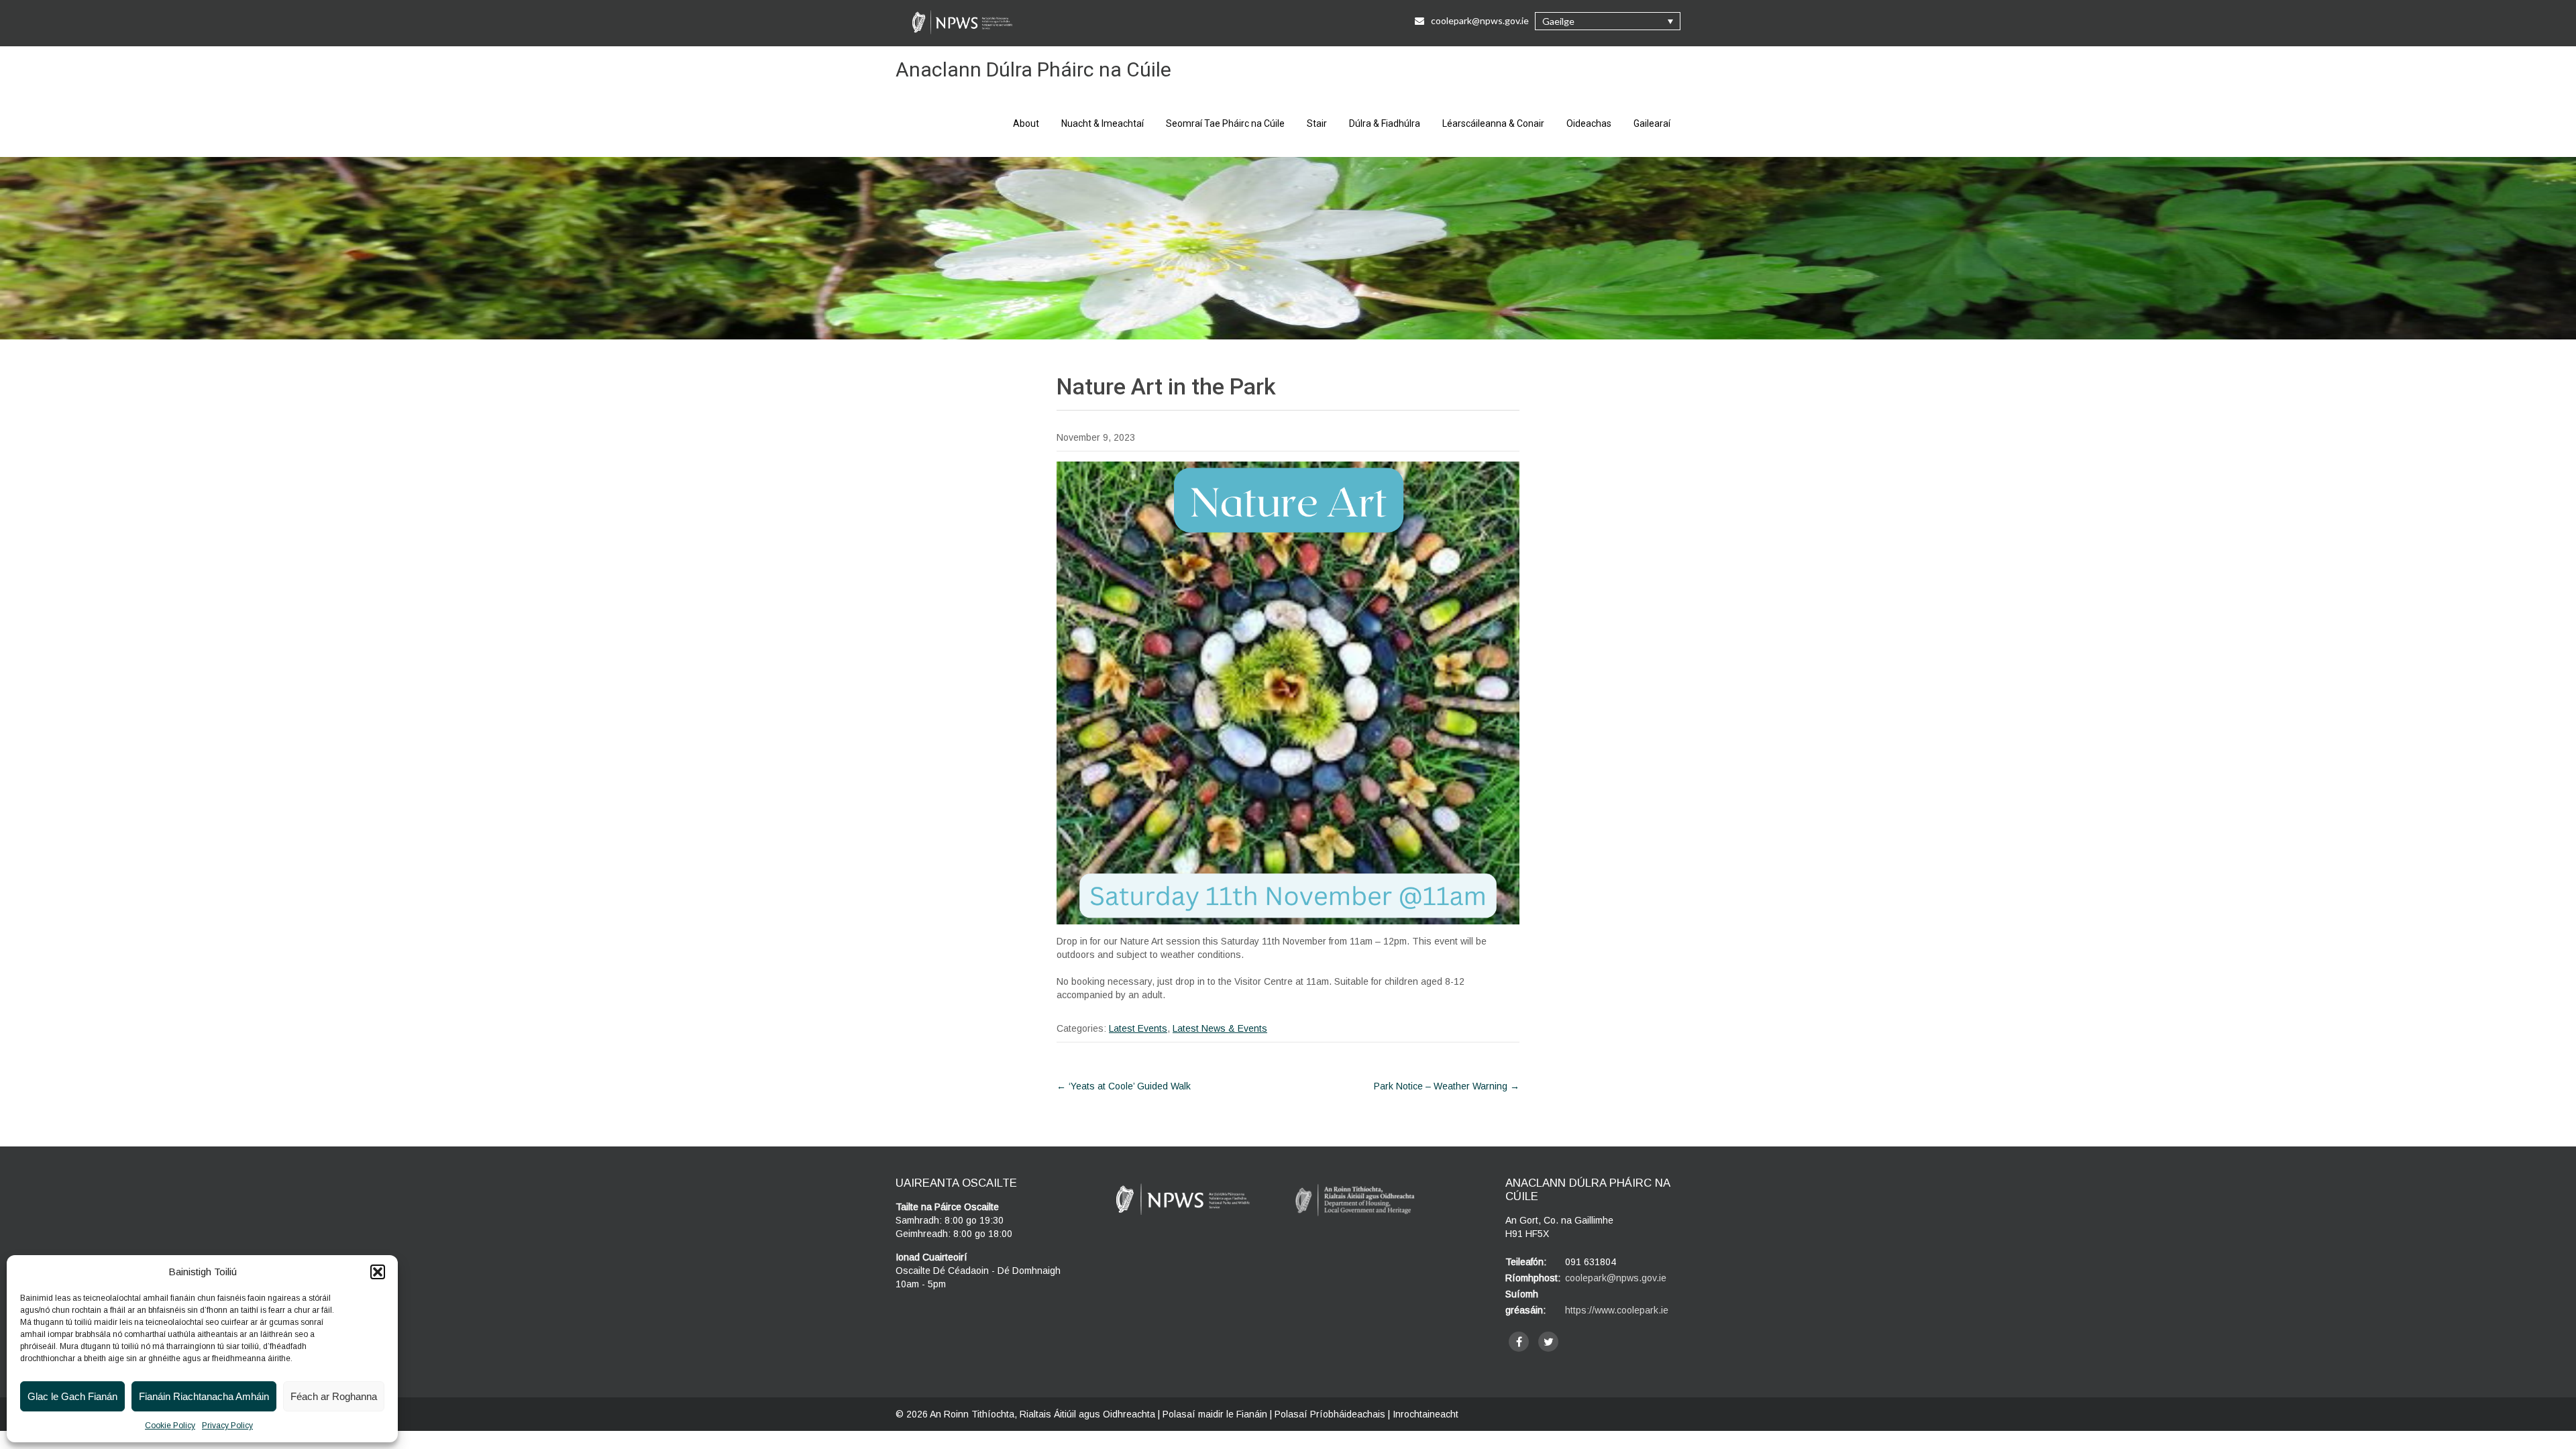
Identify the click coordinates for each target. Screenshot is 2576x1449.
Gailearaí (1652, 123)
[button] (378, 1272)
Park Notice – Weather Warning (1447, 1086)
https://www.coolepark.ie (1617, 1310)
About (1026, 123)
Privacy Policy (227, 1426)
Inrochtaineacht (1426, 1414)
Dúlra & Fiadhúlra (1385, 123)
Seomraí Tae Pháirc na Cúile (1225, 123)
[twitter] (1548, 1342)
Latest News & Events (1220, 1028)
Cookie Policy (170, 1426)
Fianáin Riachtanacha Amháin (204, 1396)
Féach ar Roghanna (334, 1396)
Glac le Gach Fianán (72, 1396)
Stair (1317, 123)
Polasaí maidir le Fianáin (1215, 1414)
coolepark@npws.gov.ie (1480, 20)
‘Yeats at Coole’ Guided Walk (1124, 1086)
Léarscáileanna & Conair (1493, 123)
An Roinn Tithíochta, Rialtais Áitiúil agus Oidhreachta (1042, 1414)
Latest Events (1138, 1028)
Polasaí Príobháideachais (1330, 1414)
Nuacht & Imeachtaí (1103, 123)
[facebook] (1519, 1342)
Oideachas (1589, 123)
